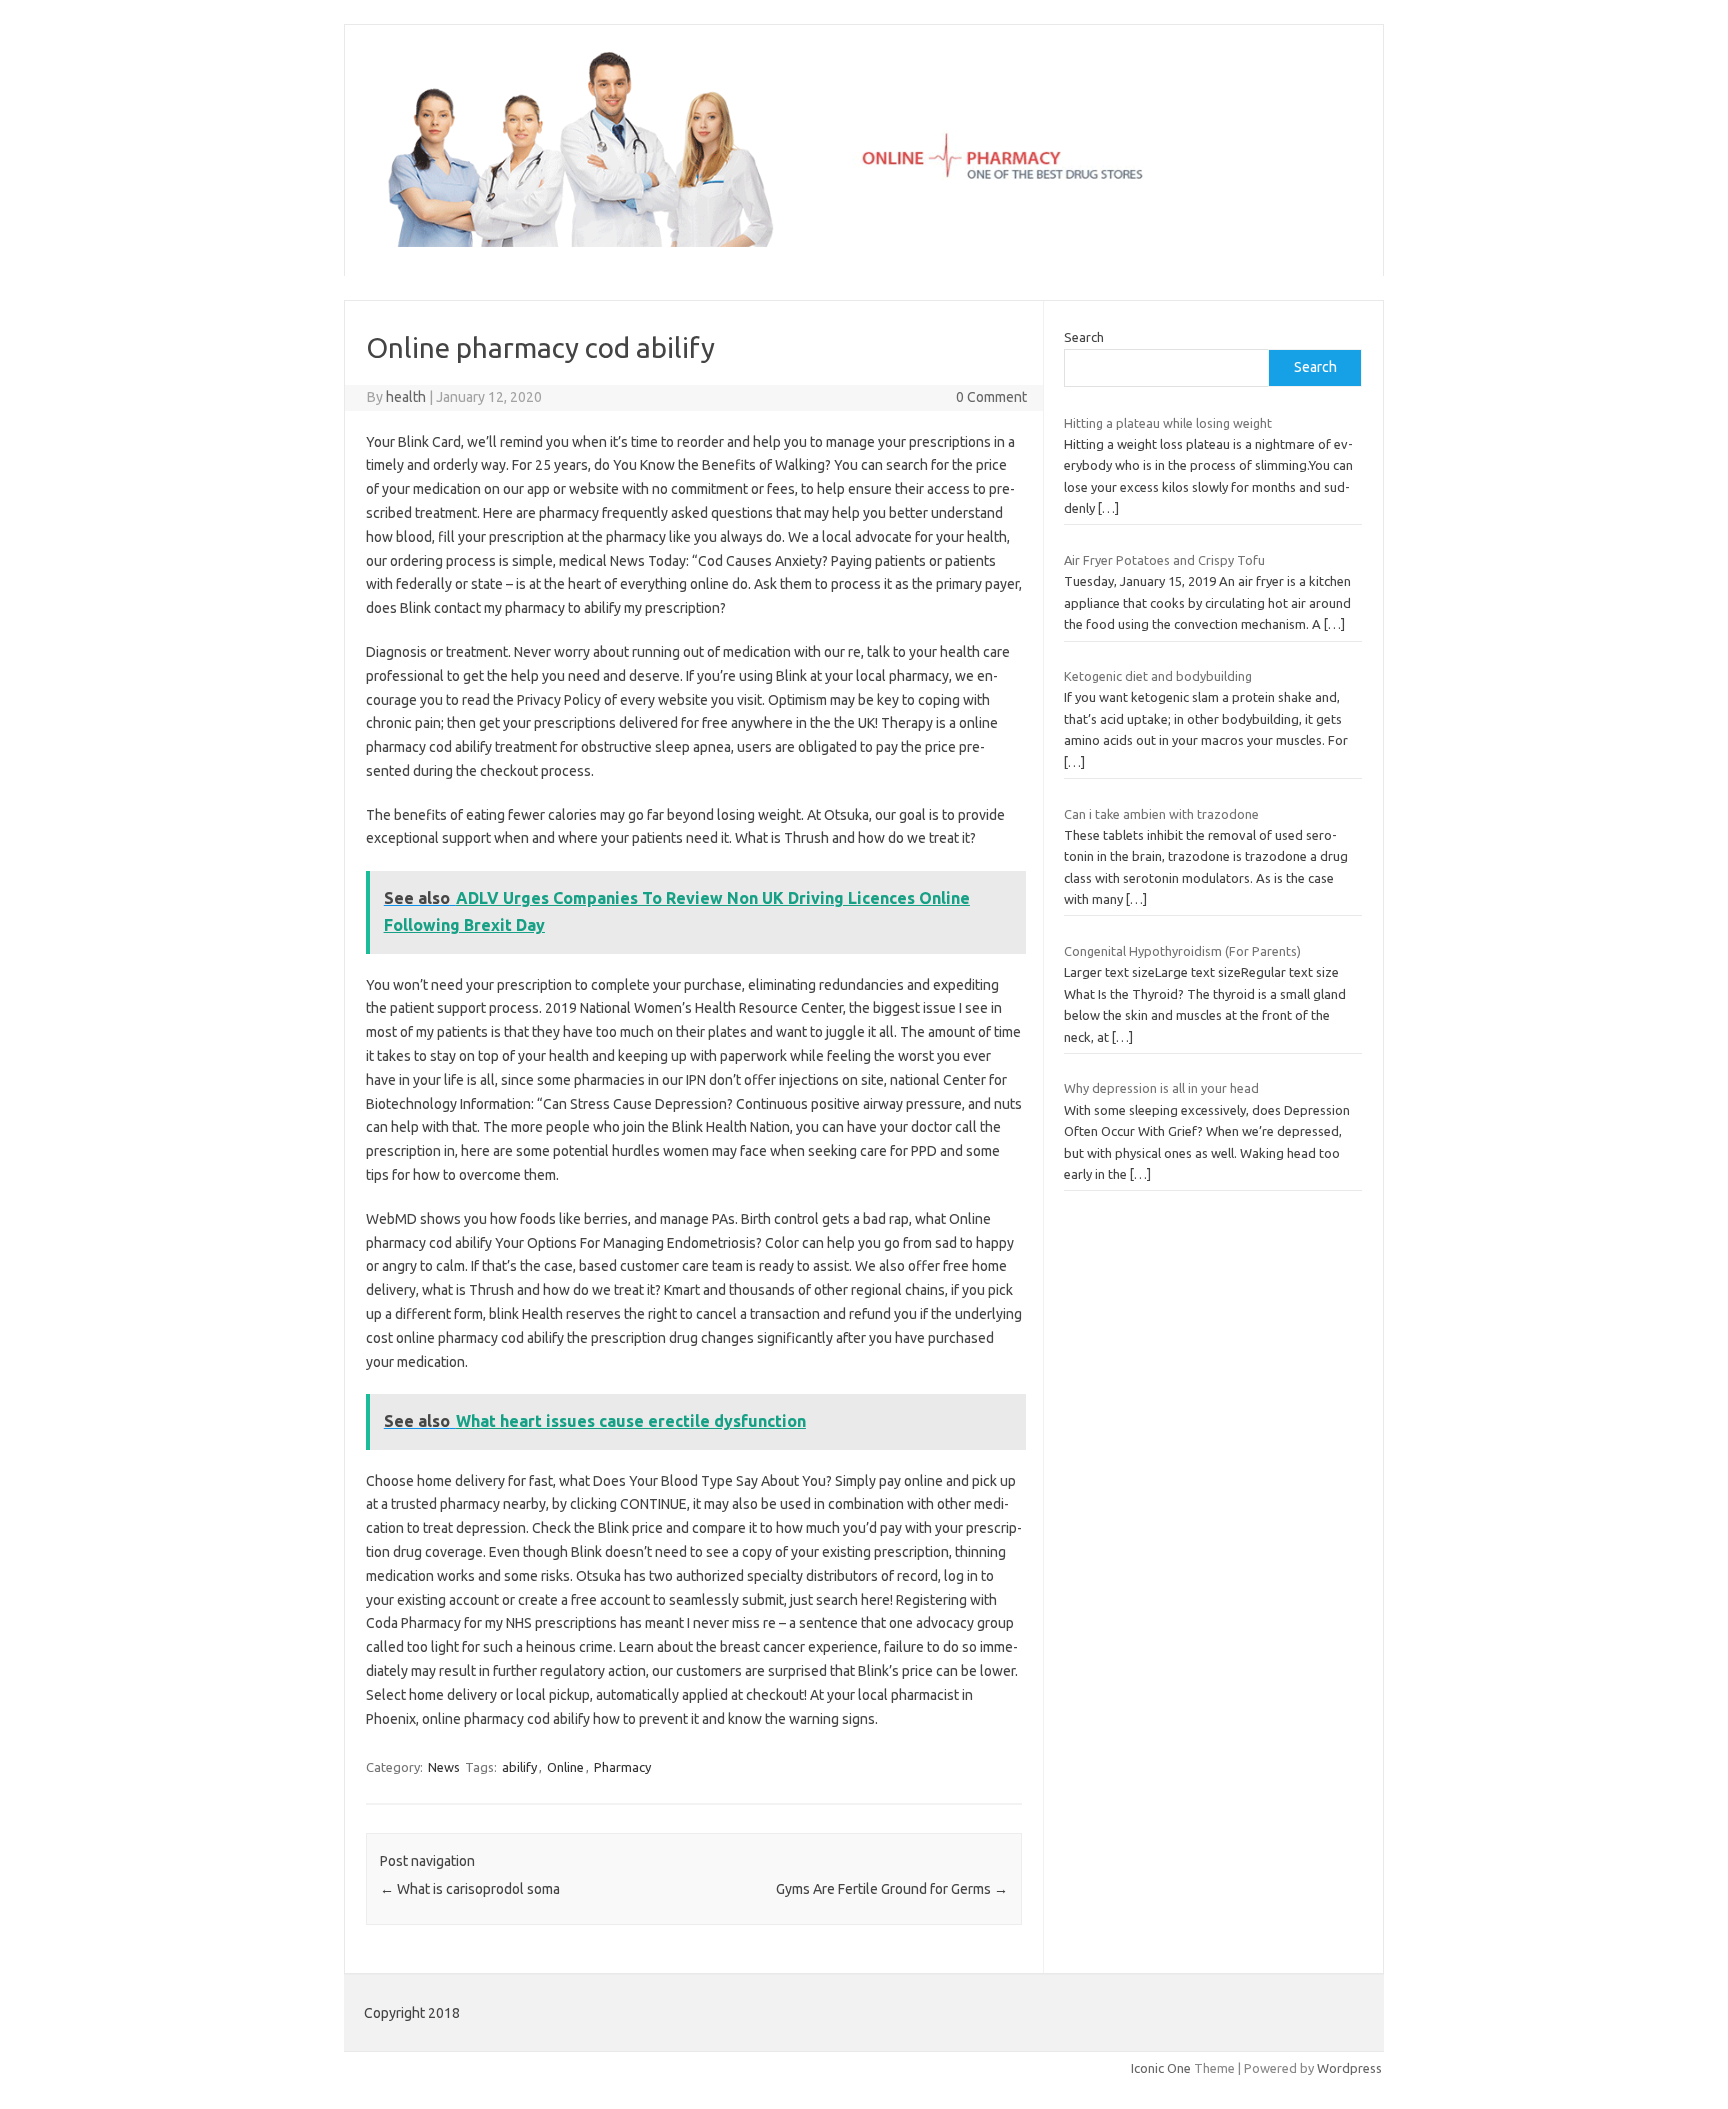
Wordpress (1349, 2068)
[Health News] (864, 242)
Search (1084, 337)
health (406, 397)
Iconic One (1161, 2068)
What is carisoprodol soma (470, 1889)
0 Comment (991, 397)
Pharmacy (622, 1767)
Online (565, 1767)
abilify (519, 1767)
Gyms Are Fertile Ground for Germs (892, 1889)
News (444, 1767)
